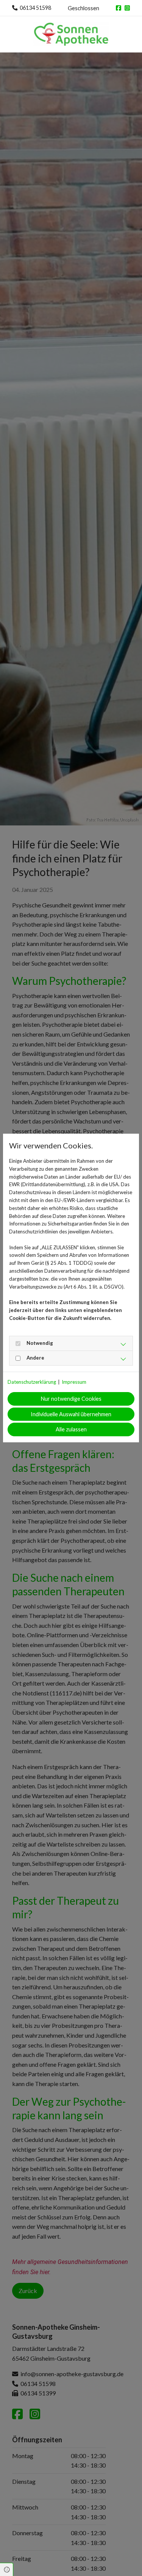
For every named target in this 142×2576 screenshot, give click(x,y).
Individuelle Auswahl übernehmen (71, 1414)
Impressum (74, 1382)
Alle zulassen (71, 1429)
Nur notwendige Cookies (71, 1399)
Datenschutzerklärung (32, 1382)
